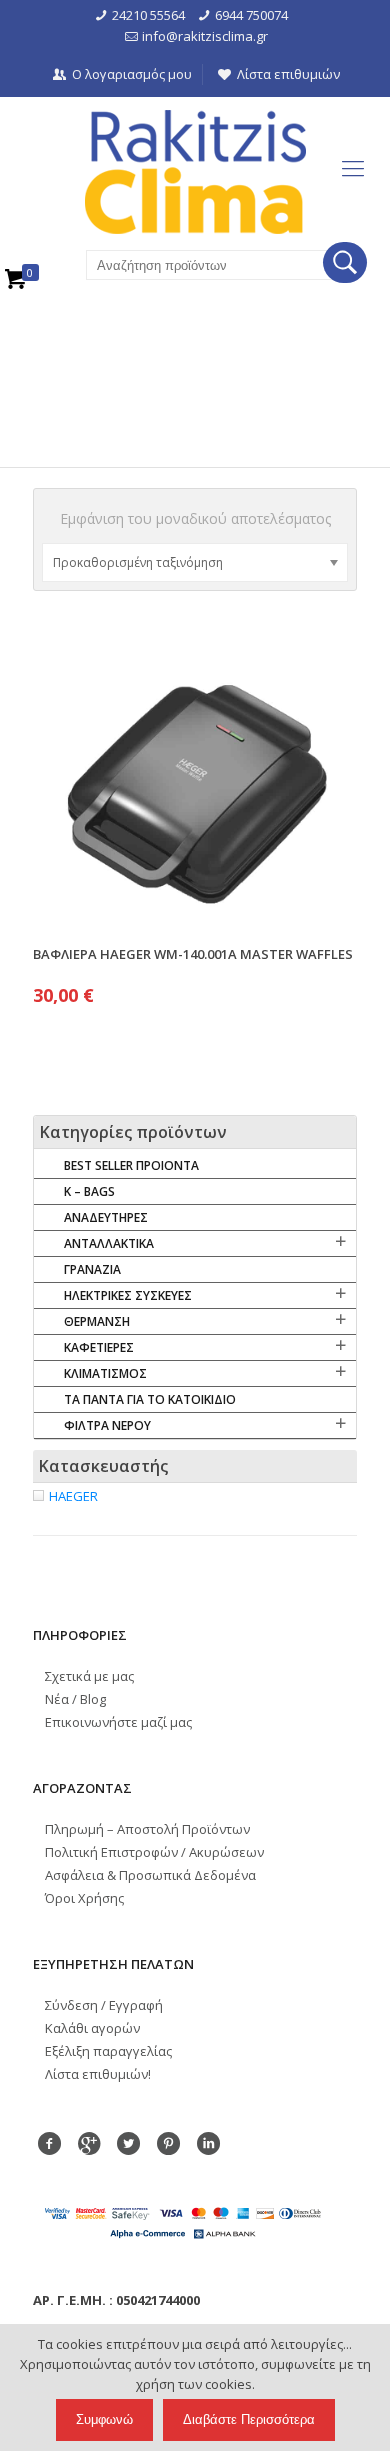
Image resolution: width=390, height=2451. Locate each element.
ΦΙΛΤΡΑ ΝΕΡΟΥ (107, 1425)
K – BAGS (89, 1191)
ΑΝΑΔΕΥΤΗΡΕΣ (106, 1217)
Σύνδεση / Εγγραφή (104, 2005)
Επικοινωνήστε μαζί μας (118, 1722)
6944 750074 (251, 15)
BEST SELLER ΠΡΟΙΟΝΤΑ (131, 1165)
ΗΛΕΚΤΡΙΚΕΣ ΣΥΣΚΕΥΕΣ (128, 1295)
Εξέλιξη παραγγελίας (108, 2051)
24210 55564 (148, 15)
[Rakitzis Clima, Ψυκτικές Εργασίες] (195, 172)
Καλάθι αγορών (92, 2028)
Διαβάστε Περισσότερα (249, 2419)
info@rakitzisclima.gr (205, 36)
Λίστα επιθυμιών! (98, 2074)
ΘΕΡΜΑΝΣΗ (97, 1321)
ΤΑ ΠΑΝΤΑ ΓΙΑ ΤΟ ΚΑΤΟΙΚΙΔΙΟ (150, 1399)
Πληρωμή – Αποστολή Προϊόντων (147, 1829)
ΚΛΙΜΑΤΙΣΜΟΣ (105, 1373)
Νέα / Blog (75, 1699)
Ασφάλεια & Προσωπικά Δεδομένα (150, 1875)
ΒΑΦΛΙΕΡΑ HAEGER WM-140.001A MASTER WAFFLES (193, 954)
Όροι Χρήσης (84, 1898)
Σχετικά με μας (89, 1676)
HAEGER (73, 1496)
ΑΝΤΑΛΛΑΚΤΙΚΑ (109, 1243)
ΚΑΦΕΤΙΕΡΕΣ (99, 1347)
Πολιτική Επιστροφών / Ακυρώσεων (154, 1852)
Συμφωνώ (104, 2419)
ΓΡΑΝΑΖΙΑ (92, 1269)
